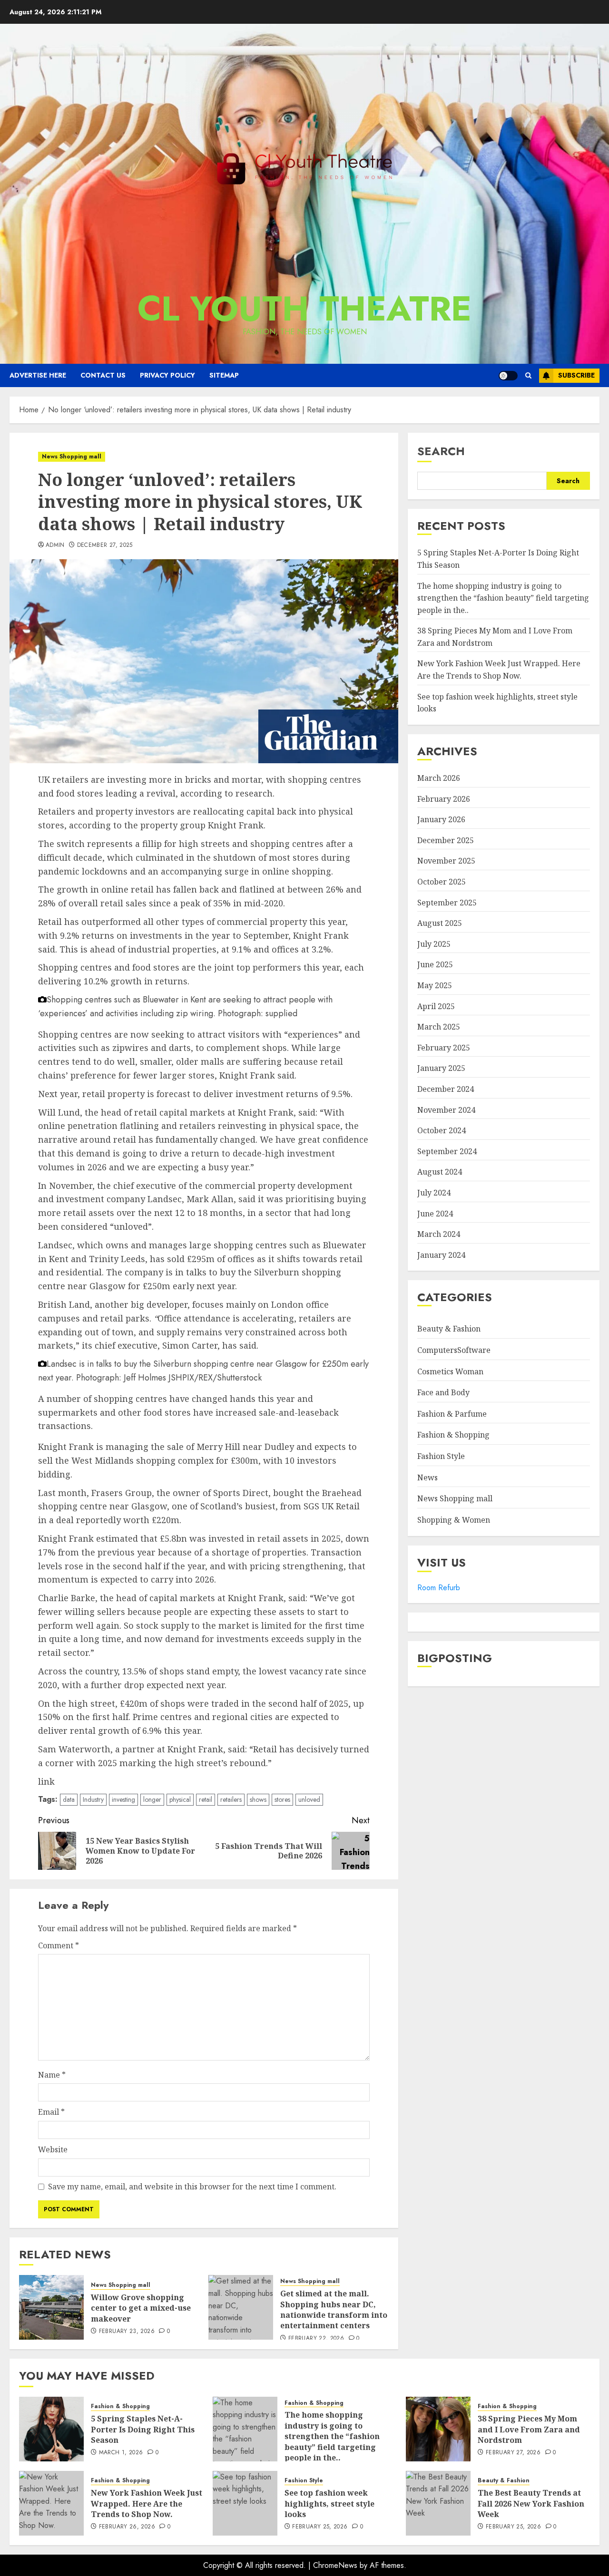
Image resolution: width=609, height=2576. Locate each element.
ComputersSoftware (454, 1350)
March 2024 (439, 1234)
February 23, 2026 (127, 2332)
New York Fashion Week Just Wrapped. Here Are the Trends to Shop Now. (147, 2503)
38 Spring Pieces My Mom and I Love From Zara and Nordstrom (529, 2429)
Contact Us (103, 375)
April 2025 (436, 1006)
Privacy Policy (167, 375)
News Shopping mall (72, 457)
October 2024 (442, 1130)
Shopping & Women (454, 1520)
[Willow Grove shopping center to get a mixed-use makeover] (51, 2307)
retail (206, 1799)
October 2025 (442, 882)
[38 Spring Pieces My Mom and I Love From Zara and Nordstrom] (438, 2429)
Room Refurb (439, 1588)
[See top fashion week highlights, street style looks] (245, 2503)
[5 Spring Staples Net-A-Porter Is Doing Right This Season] (51, 2429)
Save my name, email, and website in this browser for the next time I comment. (192, 2187)
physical (180, 1799)
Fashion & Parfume (452, 1414)
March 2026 (439, 778)
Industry (93, 1799)
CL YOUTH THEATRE (304, 309)
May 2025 (435, 985)
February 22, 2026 (316, 2339)
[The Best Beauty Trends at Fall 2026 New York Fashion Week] (438, 2503)
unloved (309, 1799)
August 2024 (440, 1172)
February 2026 (444, 799)
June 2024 (435, 1214)
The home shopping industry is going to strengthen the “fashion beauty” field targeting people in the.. (503, 598)
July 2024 (434, 1193)
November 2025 (446, 861)
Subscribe (576, 375)
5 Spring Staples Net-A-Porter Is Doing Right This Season (143, 2429)
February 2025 (444, 1048)
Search (441, 451)
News (427, 1478)
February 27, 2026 (513, 2453)
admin (55, 545)
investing (123, 1799)
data (69, 1799)
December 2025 (446, 840)
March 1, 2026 (121, 2453)
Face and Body (443, 1392)
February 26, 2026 (127, 2527)
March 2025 (439, 1027)
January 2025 (441, 1068)
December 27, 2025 (105, 545)
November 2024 (446, 1110)
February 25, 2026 (320, 2527)
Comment (59, 1945)
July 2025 (434, 944)
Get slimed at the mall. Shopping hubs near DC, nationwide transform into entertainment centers (334, 2309)
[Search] (528, 375)
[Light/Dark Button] (508, 376)
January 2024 (441, 1255)
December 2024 (446, 1089)
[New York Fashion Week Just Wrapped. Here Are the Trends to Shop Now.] (51, 2503)
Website (53, 2149)
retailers (231, 1799)
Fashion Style (441, 1456)
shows (258, 1799)
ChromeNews (335, 2565)
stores (282, 1799)
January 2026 (441, 819)
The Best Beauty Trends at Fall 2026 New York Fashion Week (531, 2503)
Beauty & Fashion (449, 1329)
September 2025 (447, 903)
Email (51, 2112)
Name (52, 2075)
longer (152, 1799)
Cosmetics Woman (450, 1371)
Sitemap (224, 375)
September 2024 (447, 1151)
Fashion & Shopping (453, 1435)
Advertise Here (38, 375)
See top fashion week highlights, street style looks (329, 2503)
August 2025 (440, 923)
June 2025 (435, 964)
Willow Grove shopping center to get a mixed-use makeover (141, 2308)
